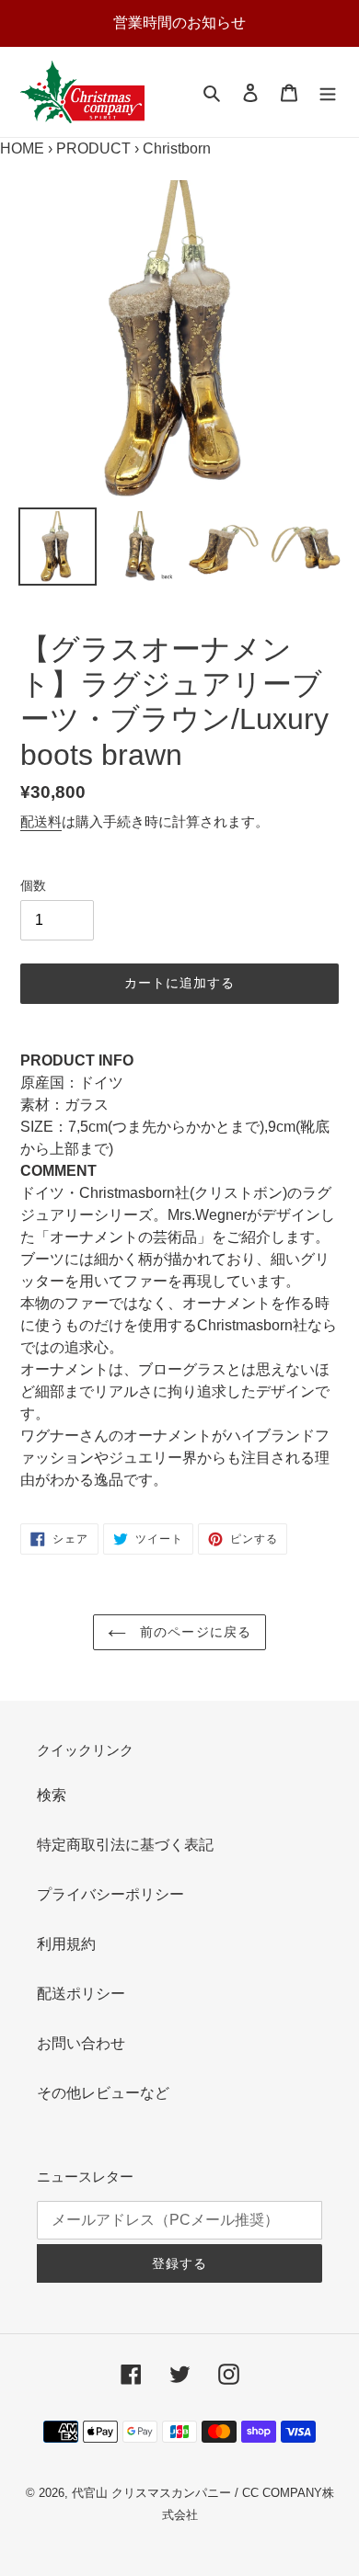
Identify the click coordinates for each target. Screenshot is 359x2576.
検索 (52, 1795)
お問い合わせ (81, 2043)
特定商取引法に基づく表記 (125, 1845)
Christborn (177, 148)
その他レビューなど (103, 2093)
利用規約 (66, 1944)
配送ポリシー (81, 1994)
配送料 (41, 821)
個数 (33, 885)
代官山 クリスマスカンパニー (151, 2493)
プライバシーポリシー (110, 1894)
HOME (22, 148)
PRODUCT (93, 148)
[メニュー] (328, 92)
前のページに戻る (193, 1632)
